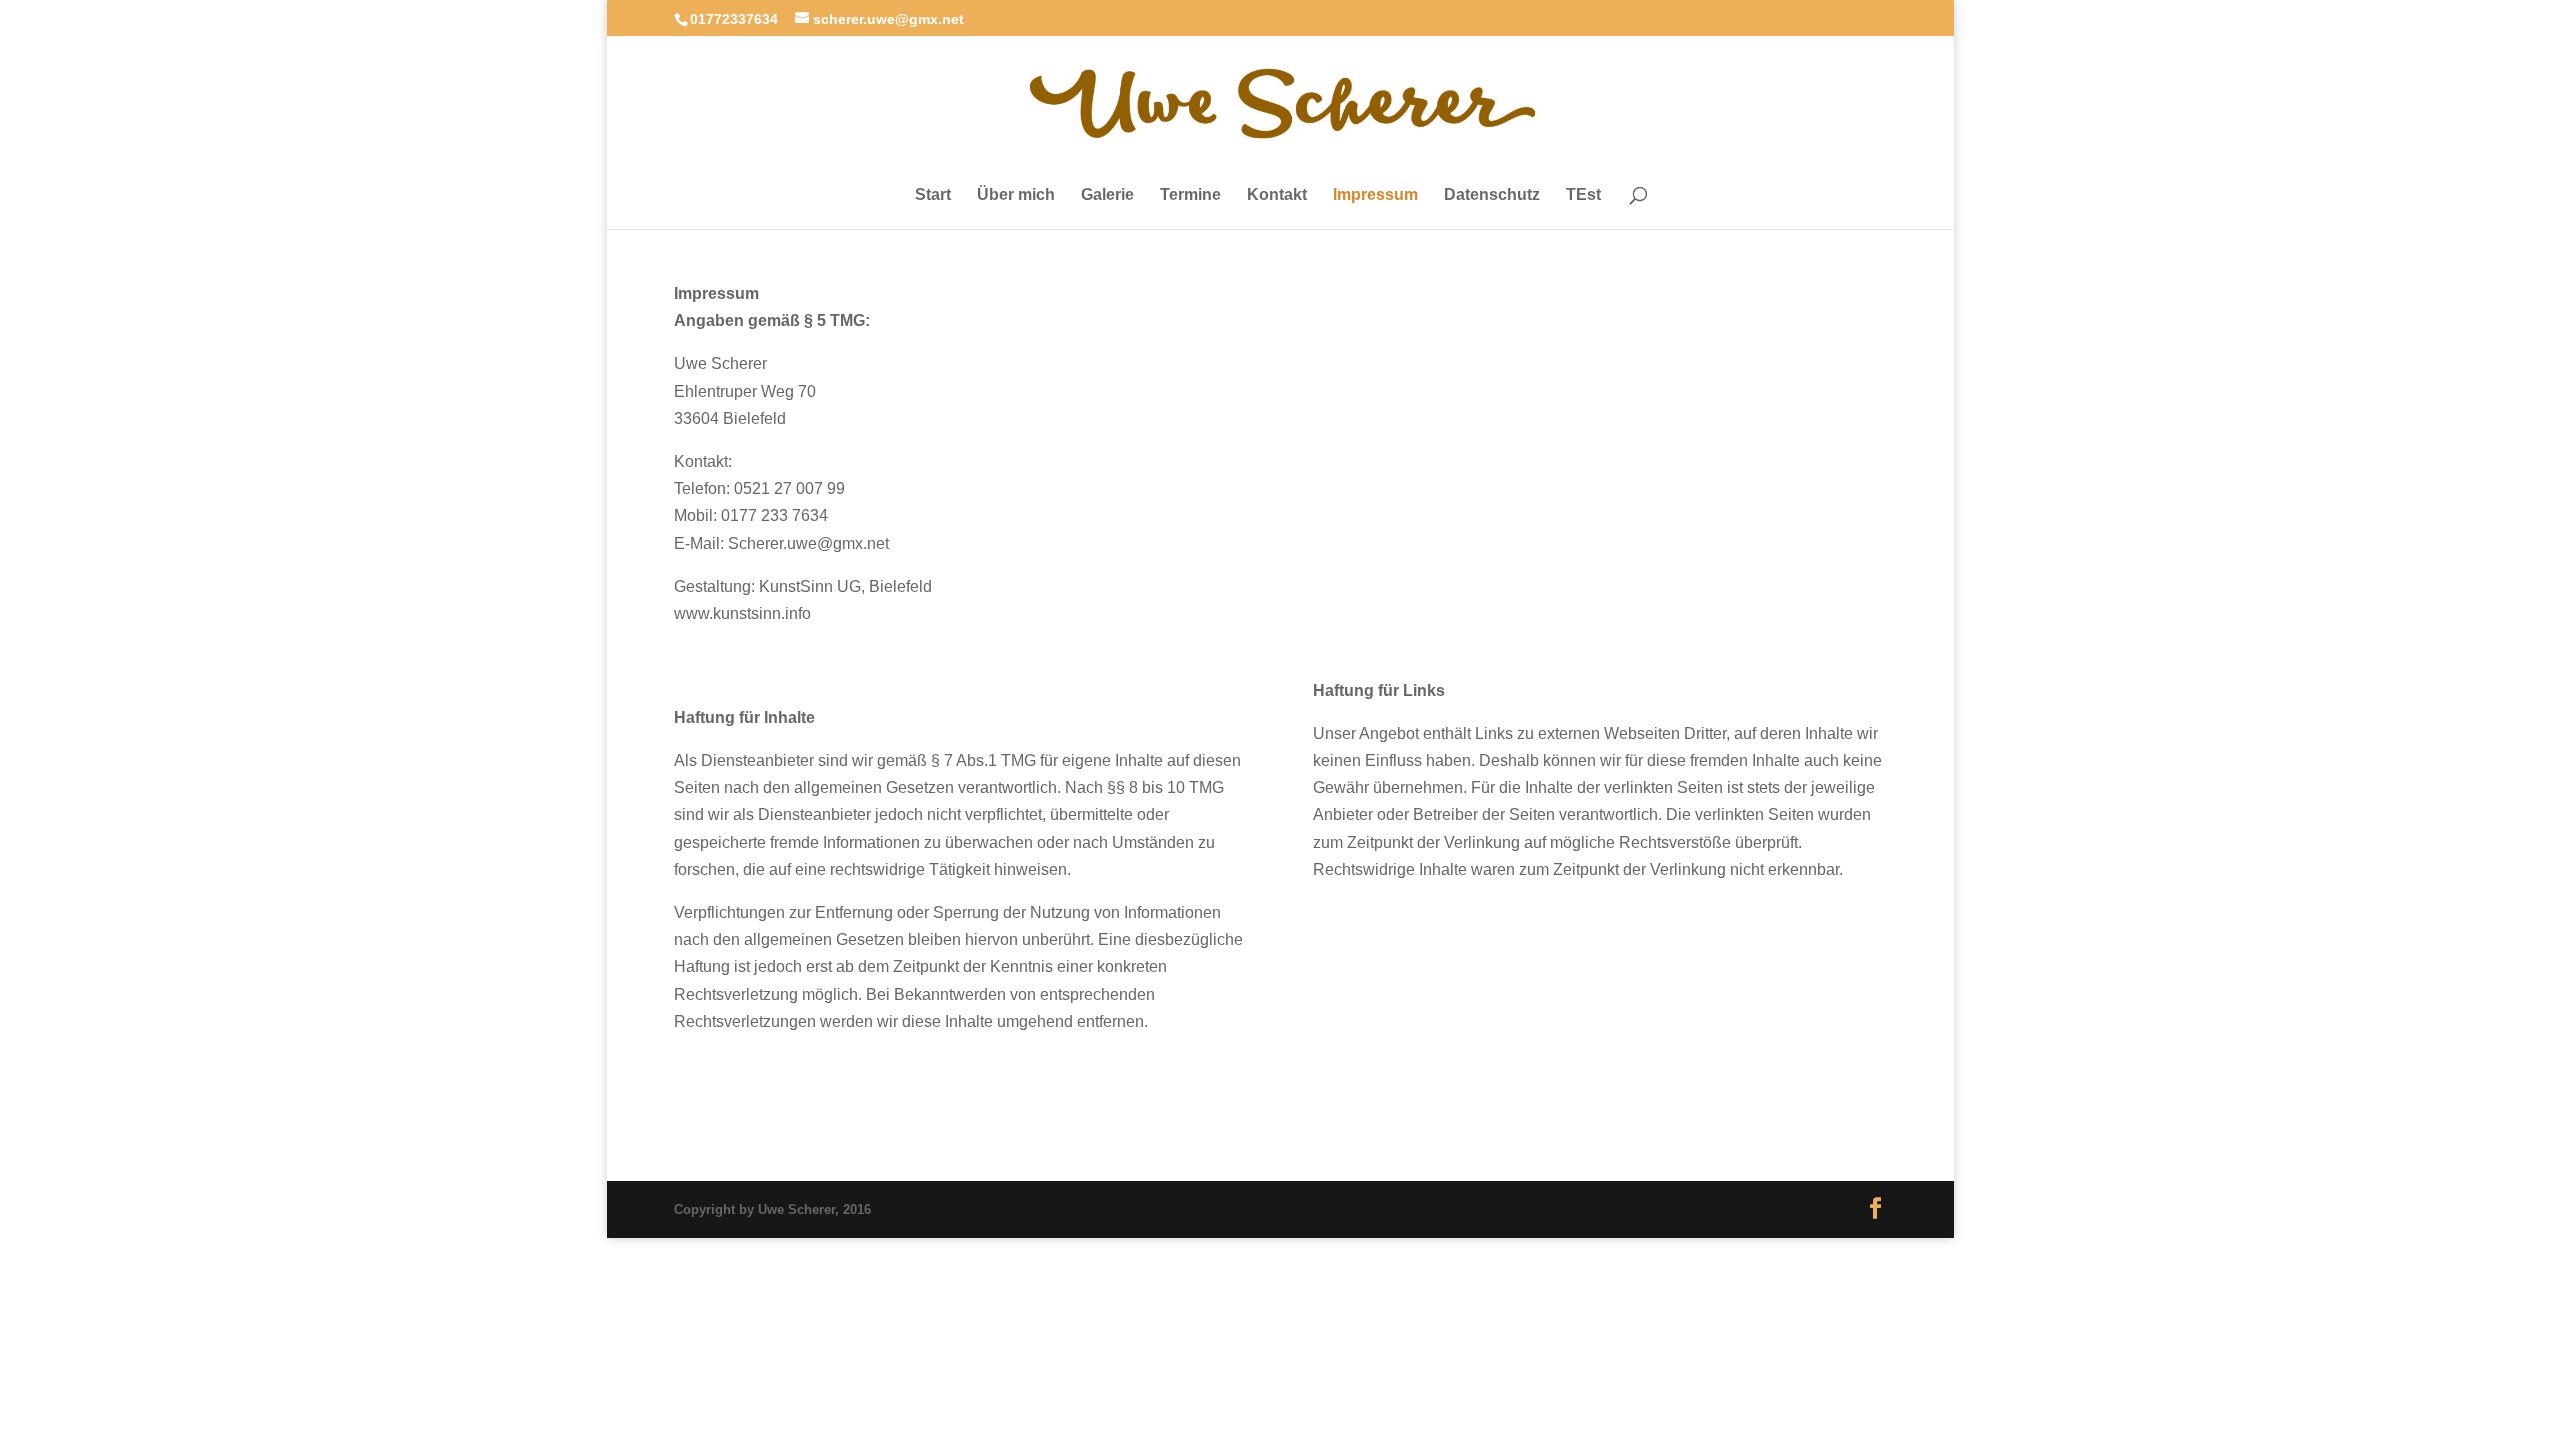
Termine (1190, 195)
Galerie (1107, 195)
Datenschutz (1492, 195)
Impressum (1375, 195)
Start (933, 195)
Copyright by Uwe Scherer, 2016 (772, 1209)
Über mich (1016, 195)
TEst (1583, 195)
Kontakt (1277, 195)
